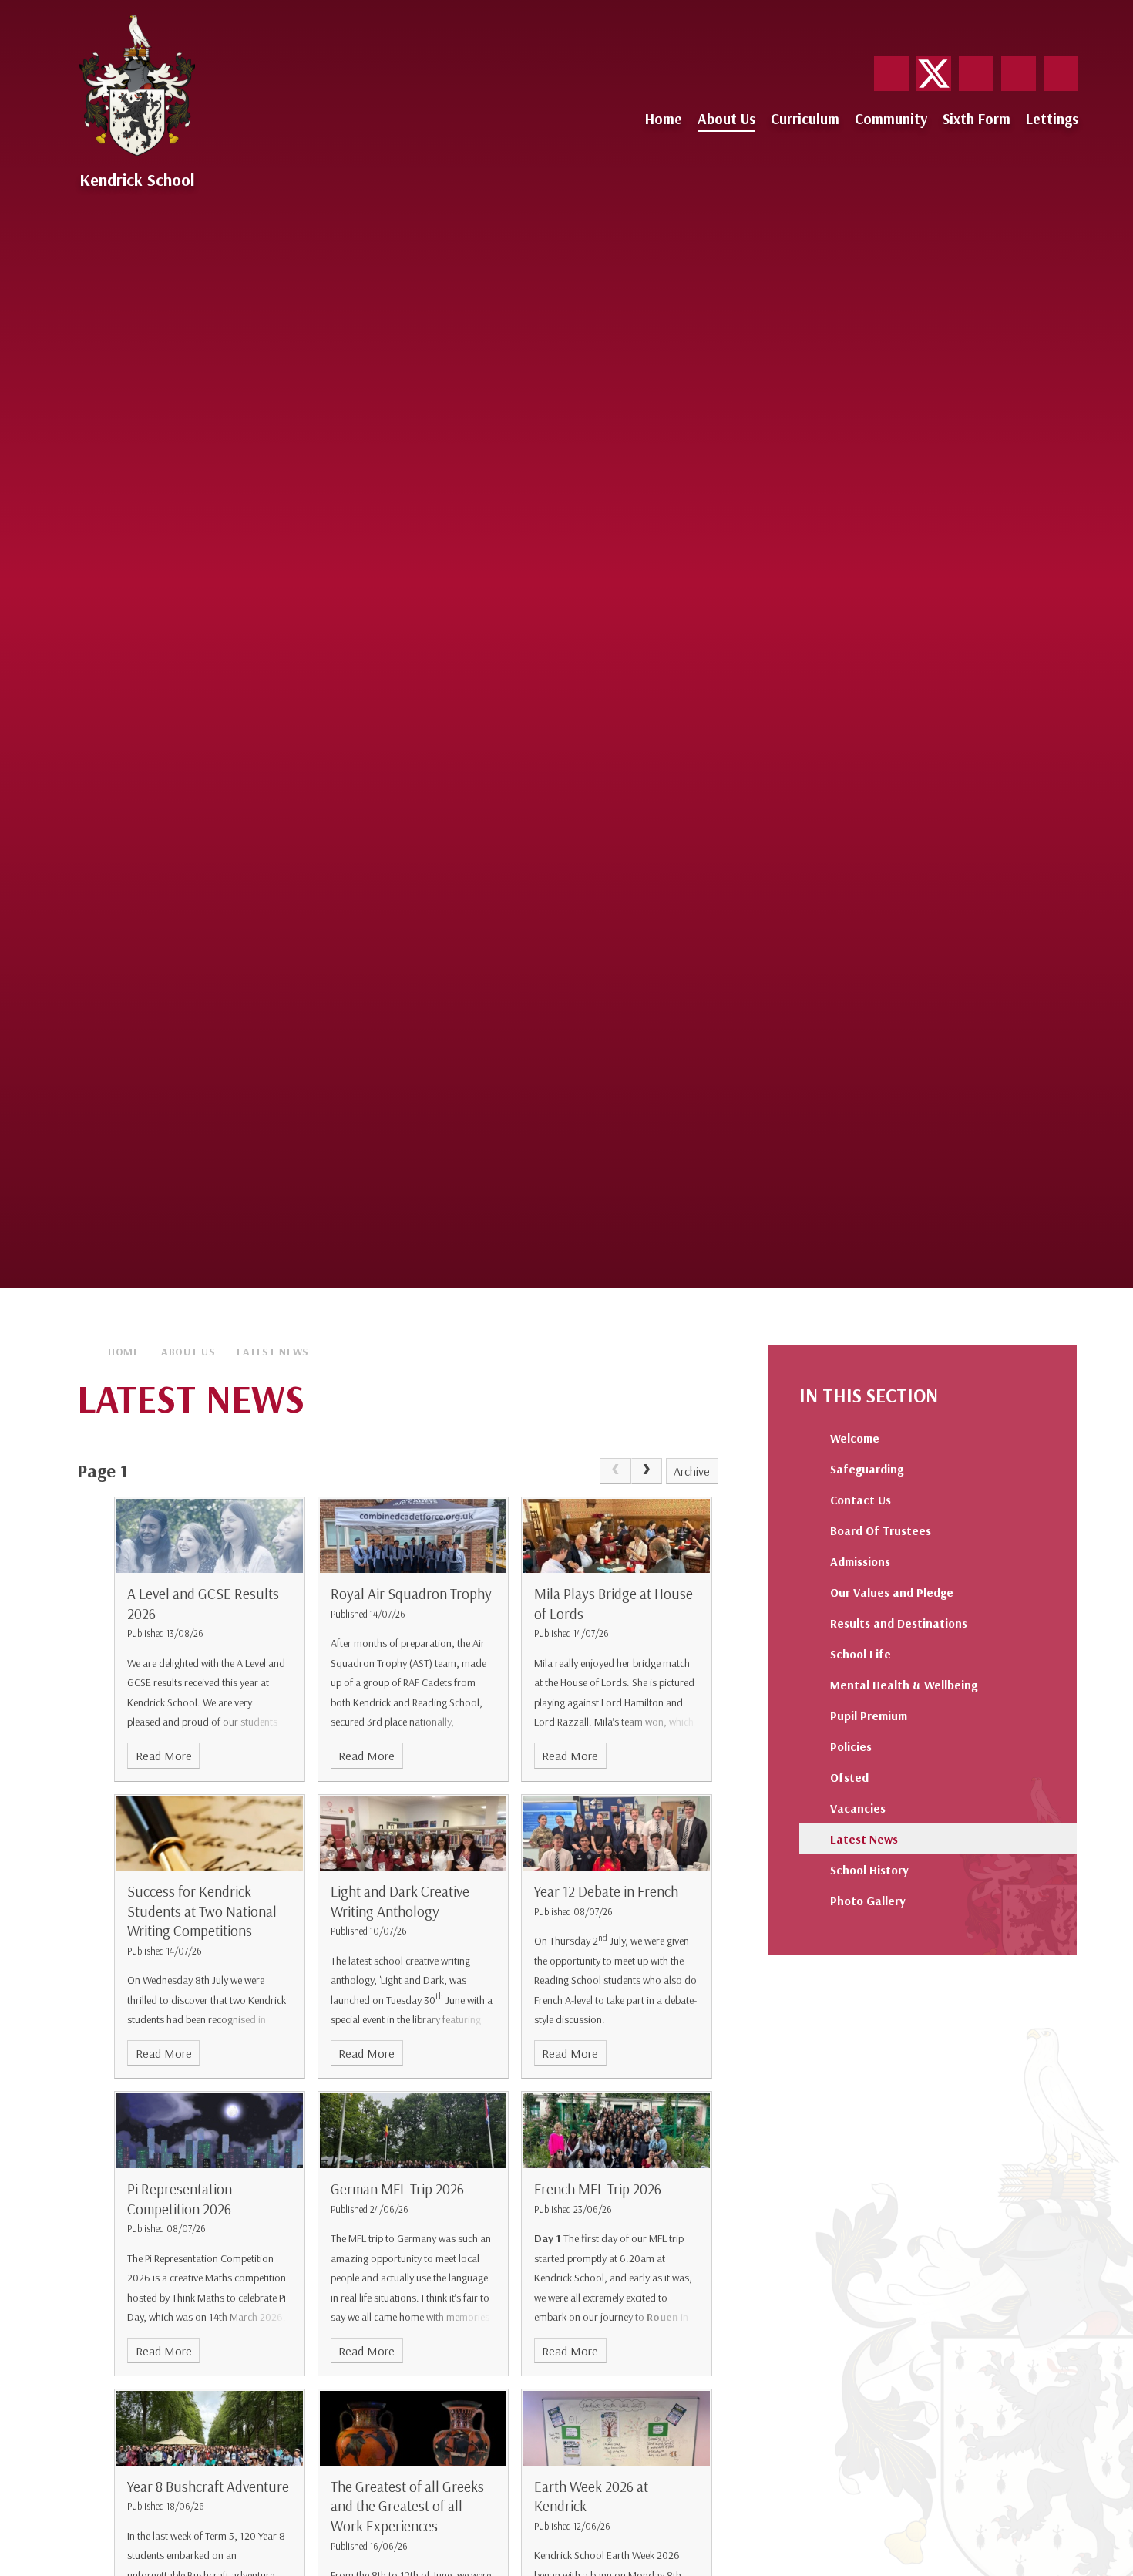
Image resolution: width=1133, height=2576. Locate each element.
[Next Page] (647, 1471)
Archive (692, 1471)
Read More (164, 1756)
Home (124, 1352)
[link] (615, 1471)
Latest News (273, 1352)
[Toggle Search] (1061, 74)
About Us (188, 1352)
